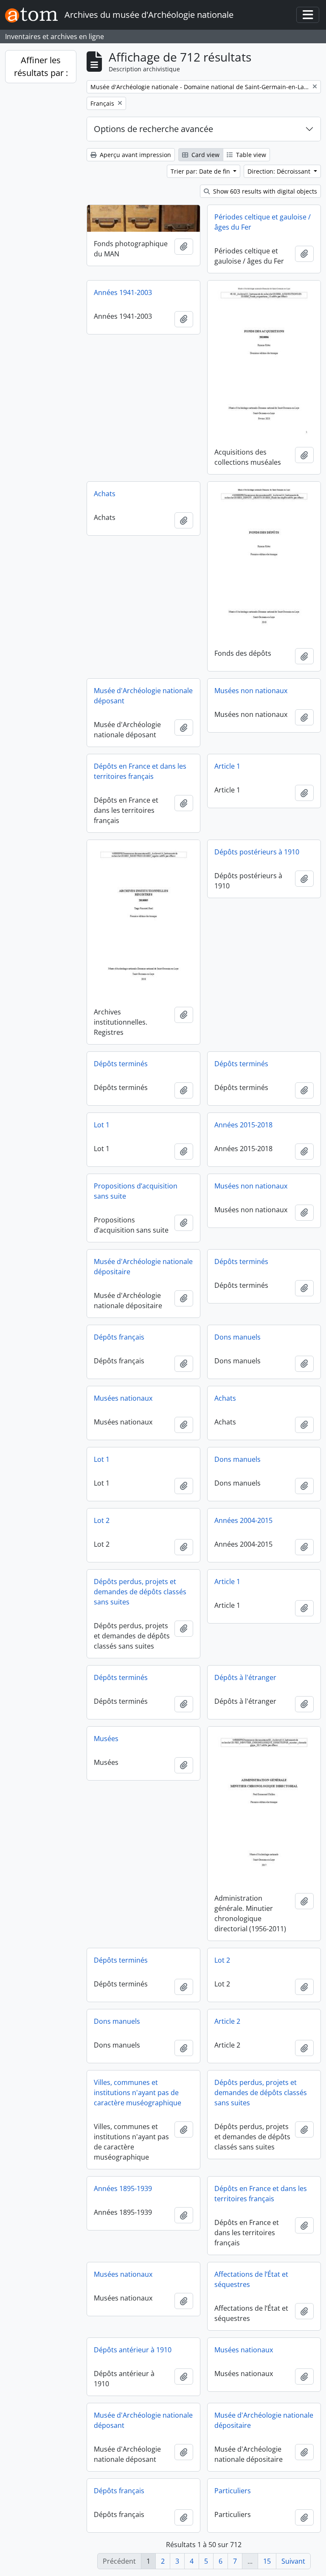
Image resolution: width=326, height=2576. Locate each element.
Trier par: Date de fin (201, 171)
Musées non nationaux (251, 691)
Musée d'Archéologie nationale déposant (143, 696)
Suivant (293, 2561)
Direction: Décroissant (280, 171)
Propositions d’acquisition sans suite (136, 1191)
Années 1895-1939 (123, 2188)
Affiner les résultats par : (41, 66)
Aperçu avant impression (135, 155)
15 (267, 2561)
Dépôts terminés (121, 1064)
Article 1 (227, 766)
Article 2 (227, 2021)
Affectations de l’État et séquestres (251, 2279)
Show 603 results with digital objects (264, 191)
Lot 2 (102, 1520)
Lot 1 (102, 1125)
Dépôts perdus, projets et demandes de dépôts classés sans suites (140, 1592)
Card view (205, 155)
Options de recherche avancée (153, 129)
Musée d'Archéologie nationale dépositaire (143, 1267)
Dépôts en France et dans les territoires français (140, 771)
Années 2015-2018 (243, 1125)
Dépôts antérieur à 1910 (133, 2350)
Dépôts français (119, 1337)
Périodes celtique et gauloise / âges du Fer (263, 222)
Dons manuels (237, 1337)
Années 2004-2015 (243, 1520)
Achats (105, 494)
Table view (250, 155)
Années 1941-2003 (123, 292)
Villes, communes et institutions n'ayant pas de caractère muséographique (138, 2093)
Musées (106, 1739)
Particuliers (233, 2491)
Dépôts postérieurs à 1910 (257, 852)
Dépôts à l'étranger (245, 1677)
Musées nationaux (123, 1398)
